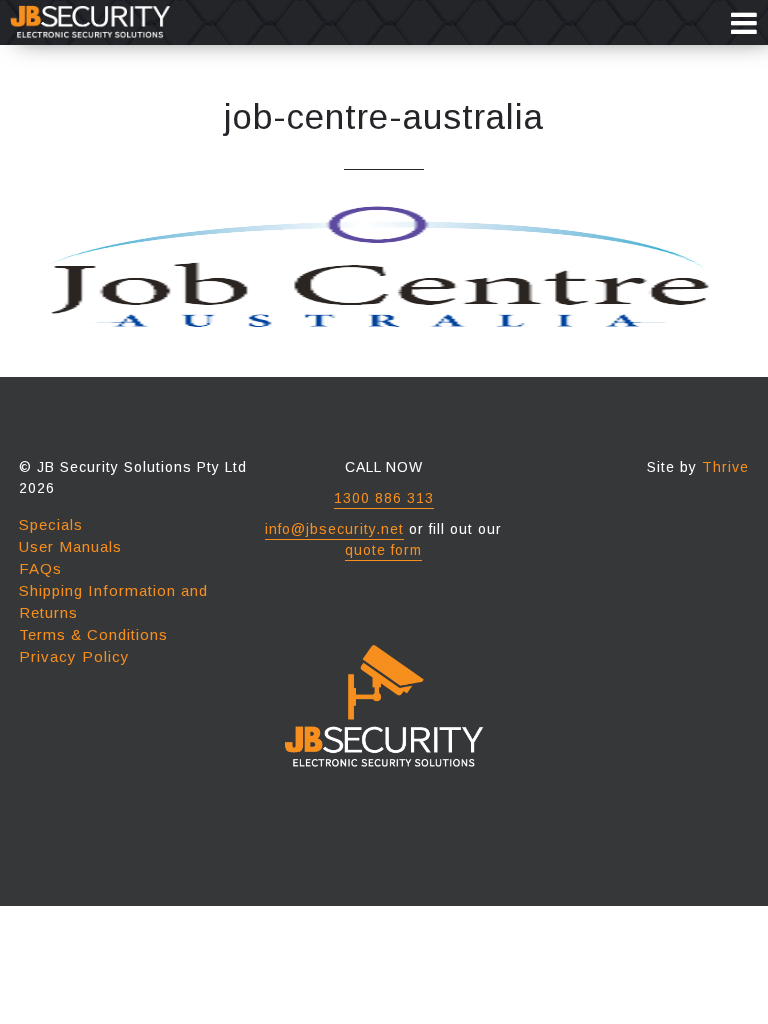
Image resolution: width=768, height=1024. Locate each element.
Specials (51, 524)
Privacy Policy (74, 656)
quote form (383, 550)
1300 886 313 (384, 498)
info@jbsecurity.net (334, 529)
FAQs (40, 568)
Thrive (725, 467)
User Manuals (70, 546)
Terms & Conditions (93, 634)
